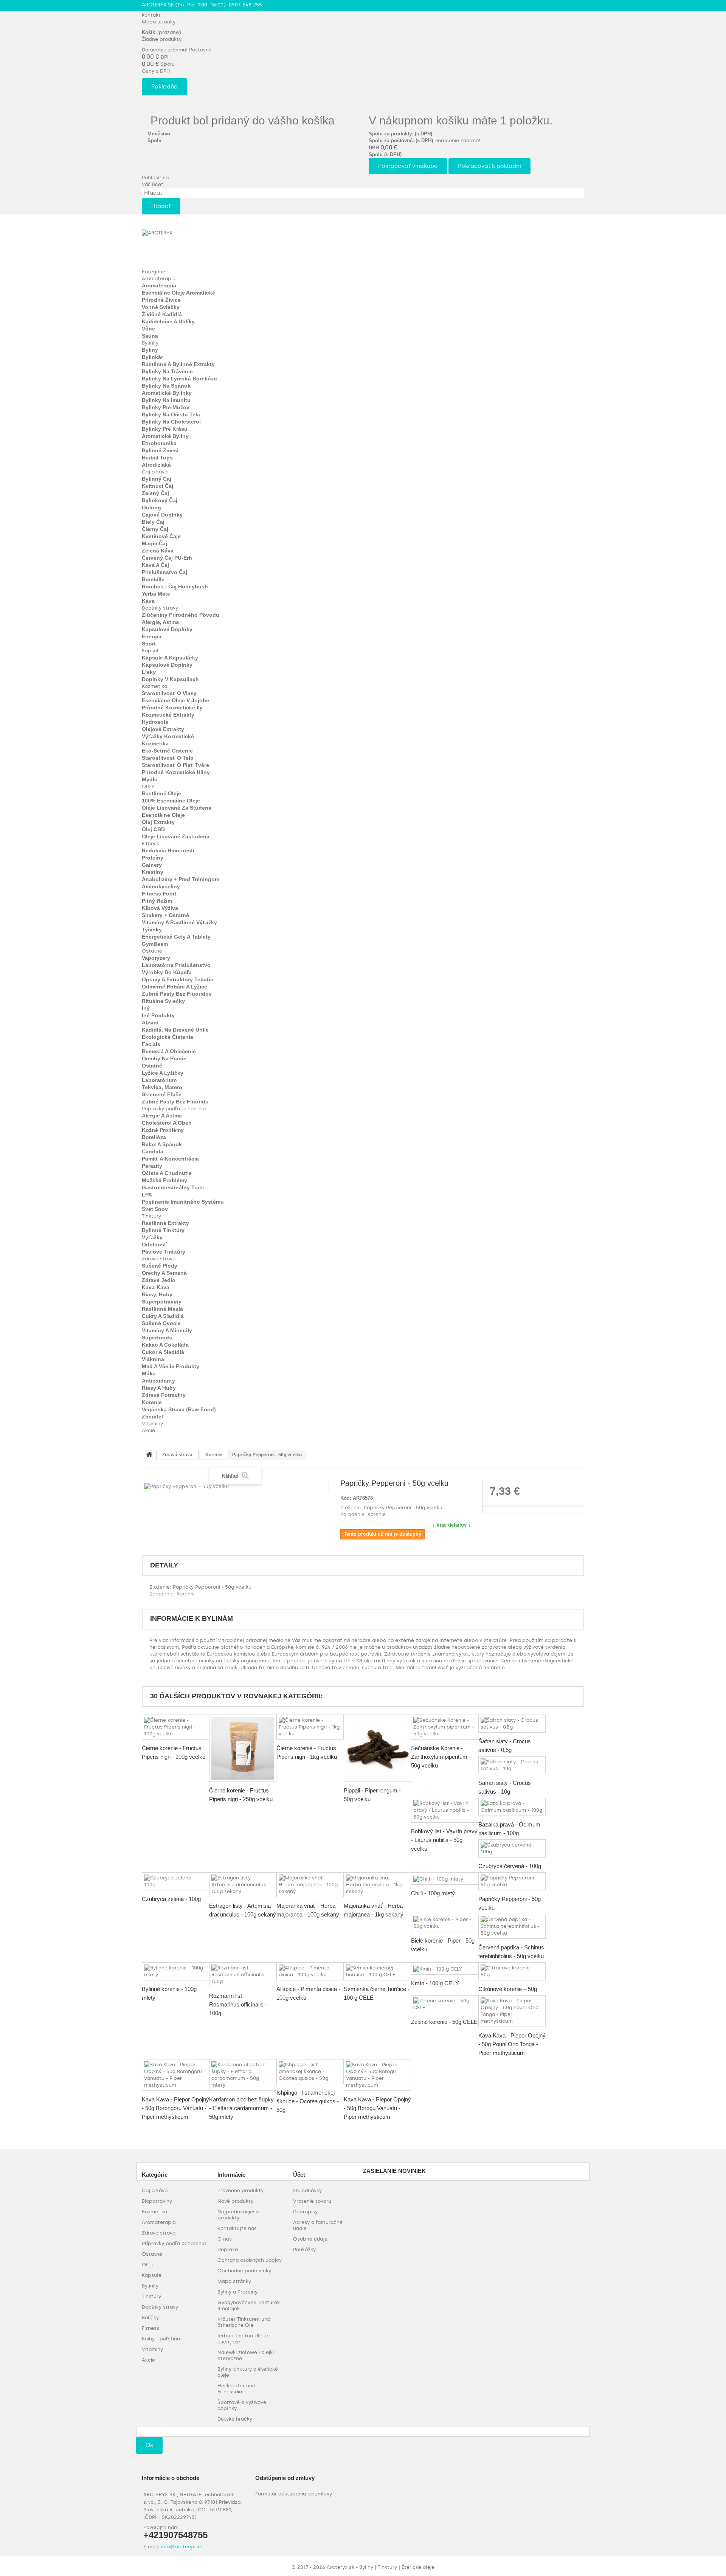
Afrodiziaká (156, 465)
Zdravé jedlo (159, 1280)
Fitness (150, 843)
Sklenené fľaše (162, 1094)
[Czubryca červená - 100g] (512, 1848)
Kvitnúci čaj (157, 486)
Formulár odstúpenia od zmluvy (294, 2494)
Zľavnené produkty (240, 2190)
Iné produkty (158, 1015)
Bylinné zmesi (160, 450)
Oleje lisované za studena (177, 808)
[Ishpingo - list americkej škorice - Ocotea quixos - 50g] (310, 2072)
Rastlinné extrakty (165, 1223)
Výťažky (152, 1237)
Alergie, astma (160, 622)
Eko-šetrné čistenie (167, 751)
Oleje (148, 786)
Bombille (153, 579)
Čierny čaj (155, 529)
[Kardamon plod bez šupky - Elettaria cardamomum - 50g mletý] (243, 2075)
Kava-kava (156, 1287)
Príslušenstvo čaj (164, 572)
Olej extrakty (158, 822)
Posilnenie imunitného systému (183, 1202)
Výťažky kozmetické (168, 736)
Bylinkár (152, 357)
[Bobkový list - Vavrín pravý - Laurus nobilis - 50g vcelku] (445, 1810)
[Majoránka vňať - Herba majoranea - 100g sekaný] (310, 1885)
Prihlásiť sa (155, 178)
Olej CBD (153, 829)
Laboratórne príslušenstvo (176, 965)
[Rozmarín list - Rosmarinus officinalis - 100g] (243, 1975)
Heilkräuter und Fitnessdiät (236, 2389)
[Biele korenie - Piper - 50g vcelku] (445, 1923)
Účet (299, 2175)
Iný (146, 1008)
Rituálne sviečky (163, 1001)
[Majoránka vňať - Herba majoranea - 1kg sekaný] (377, 1885)
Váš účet (153, 184)
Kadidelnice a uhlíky (168, 321)
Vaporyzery (156, 958)
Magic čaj (154, 543)
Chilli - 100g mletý (433, 1893)
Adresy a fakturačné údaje (318, 2225)
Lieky (149, 672)
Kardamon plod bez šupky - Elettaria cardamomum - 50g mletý (241, 2108)
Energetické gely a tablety (176, 937)
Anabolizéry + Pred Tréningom (181, 879)
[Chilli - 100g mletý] (445, 1878)
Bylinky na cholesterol (171, 422)
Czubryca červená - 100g (510, 1866)
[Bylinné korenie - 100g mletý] (175, 1971)
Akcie (148, 1430)
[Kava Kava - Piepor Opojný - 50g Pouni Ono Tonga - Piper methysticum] (512, 2011)
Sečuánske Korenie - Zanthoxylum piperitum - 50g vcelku (441, 1757)
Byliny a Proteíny (237, 2292)
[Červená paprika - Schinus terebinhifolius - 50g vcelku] (512, 1926)
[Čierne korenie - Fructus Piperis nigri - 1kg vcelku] (310, 1727)
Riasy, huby (157, 1294)
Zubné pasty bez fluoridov (177, 994)
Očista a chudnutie (167, 1173)
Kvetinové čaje (161, 536)
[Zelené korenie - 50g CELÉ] (445, 2004)
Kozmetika (154, 686)
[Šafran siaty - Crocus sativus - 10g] (512, 1765)
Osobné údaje (310, 2239)
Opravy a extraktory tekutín (178, 979)
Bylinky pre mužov (166, 407)
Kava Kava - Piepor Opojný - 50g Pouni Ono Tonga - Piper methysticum (512, 2044)
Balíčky (150, 2318)
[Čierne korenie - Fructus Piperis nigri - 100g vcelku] (175, 1727)
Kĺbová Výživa (160, 908)
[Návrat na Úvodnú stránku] (149, 1455)
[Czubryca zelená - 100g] (175, 1881)
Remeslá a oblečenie (169, 1051)
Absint (150, 1023)
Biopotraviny (157, 2201)
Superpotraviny (162, 1302)
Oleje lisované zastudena (176, 836)
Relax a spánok (162, 1144)
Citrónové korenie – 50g (508, 1989)
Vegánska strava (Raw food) (179, 1409)
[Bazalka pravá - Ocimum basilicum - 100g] (512, 1807)
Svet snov (155, 1209)
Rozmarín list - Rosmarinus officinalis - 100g (238, 2004)
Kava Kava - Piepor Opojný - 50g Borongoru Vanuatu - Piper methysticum (175, 2108)
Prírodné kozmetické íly (172, 708)
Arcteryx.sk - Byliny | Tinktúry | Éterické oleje (381, 2567)
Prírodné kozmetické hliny (176, 772)
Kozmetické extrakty (168, 715)
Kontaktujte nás (237, 2228)
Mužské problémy (164, 1180)
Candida (153, 1151)
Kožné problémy (163, 1130)
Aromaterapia (159, 279)
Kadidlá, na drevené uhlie (175, 1030)
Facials (151, 1044)
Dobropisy (305, 2212)
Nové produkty (235, 2201)
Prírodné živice (161, 300)
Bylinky (150, 343)
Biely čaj (153, 522)
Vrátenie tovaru (312, 2201)
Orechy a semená (164, 1273)
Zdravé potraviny (164, 1395)
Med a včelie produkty (171, 1366)
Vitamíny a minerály (167, 1330)
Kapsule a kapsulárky (170, 658)
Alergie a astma (162, 1116)
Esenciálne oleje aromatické (178, 293)
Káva (148, 601)
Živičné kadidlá (162, 314)
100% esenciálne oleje (171, 801)
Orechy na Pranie (164, 1058)
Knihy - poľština (161, 2339)
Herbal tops (157, 458)
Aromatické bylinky (167, 393)
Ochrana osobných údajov (250, 2260)
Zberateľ (153, 1417)
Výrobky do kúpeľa (167, 972)
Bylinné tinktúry (163, 1230)
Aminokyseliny (161, 886)
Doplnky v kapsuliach (170, 679)
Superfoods (157, 1338)
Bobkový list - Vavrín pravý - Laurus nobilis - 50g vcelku (444, 1840)
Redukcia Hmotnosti (168, 850)
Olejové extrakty (163, 729)
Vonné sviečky (161, 307)
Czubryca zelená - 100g (171, 1899)
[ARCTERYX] (183, 245)
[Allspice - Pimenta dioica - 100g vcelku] (310, 1971)
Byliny (150, 350)
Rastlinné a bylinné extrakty (178, 364)
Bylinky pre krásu (165, 429)
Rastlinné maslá (162, 1309)
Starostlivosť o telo (168, 758)
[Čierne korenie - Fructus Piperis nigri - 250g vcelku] (243, 1748)
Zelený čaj (155, 493)
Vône (148, 329)
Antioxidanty (158, 1381)
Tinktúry (151, 1216)
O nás (225, 2239)
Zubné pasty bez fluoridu (175, 1102)
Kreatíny (153, 872)
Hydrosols (155, 722)
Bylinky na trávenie (167, 371)
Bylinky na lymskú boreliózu (179, 379)
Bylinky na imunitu (166, 400)
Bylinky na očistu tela (171, 414)
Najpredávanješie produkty (239, 2215)
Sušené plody (160, 1266)
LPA (147, 1195)
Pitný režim (157, 901)
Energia (152, 636)
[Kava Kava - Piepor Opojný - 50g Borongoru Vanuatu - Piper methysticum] (175, 2075)
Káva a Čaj (155, 565)
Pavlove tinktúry (164, 1252)
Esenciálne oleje (163, 815)
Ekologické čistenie (168, 1037)
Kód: (346, 1498)
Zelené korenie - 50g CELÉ (444, 2022)
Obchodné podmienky (244, 2271)
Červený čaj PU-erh (167, 558)
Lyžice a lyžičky (163, 1073)
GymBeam (155, 944)
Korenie (152, 1402)
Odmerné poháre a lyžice (175, 987)
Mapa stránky (159, 22)
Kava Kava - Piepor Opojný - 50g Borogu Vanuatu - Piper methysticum (377, 2108)
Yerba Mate (156, 594)
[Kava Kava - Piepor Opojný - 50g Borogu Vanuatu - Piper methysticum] (377, 2075)
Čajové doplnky (162, 515)
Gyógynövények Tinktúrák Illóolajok (249, 2305)
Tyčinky (152, 930)
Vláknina (153, 1359)
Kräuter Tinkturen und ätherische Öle (244, 2322)
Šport (149, 644)
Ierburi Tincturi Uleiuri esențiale (244, 2339)
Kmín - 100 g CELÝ (435, 1983)
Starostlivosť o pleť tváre (175, 765)
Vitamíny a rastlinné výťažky (179, 922)
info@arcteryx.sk (181, 2547)
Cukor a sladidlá (163, 1352)
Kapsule (152, 651)
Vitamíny (152, 1424)
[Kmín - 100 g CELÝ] (445, 1968)
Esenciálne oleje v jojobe (175, 700)
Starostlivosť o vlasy (169, 693)
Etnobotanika (159, 443)
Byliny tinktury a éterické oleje (248, 2372)
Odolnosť (154, 1245)
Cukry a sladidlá (163, 1316)
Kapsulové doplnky (167, 629)
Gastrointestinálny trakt (173, 1187)
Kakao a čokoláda (165, 1345)
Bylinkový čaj (160, 500)
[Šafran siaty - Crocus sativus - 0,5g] (512, 1724)
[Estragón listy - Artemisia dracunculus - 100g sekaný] (243, 1885)
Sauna (150, 336)
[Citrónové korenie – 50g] (512, 1971)
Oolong (151, 507)
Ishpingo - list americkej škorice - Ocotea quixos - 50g (308, 2101)
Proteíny (153, 858)
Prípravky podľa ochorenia (174, 1109)
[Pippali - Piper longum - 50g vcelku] (377, 1748)
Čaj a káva (155, 472)
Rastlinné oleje (161, 793)
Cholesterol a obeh (167, 1123)
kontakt (151, 15)
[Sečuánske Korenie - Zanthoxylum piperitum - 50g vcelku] (445, 1727)
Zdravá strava (159, 1259)
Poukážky (304, 2249)
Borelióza (154, 1137)
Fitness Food (159, 894)
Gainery (152, 865)
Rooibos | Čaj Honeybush (175, 587)
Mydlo (150, 779)
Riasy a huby (159, 1388)
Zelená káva (158, 551)
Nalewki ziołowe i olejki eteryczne (246, 2355)
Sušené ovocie (161, 1323)
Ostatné (152, 951)
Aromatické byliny (165, 436)
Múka (149, 1373)
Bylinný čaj (157, 479)
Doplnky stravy (160, 608)
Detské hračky (235, 2419)
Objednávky (307, 2190)
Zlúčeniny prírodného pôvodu (181, 615)
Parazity (152, 1166)
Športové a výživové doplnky (242, 2405)
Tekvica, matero (162, 1087)
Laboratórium (159, 1080)
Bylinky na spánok (166, 386)
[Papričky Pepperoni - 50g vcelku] (512, 1881)
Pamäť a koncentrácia (170, 1159)
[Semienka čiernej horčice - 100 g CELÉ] (377, 1971)
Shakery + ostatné (165, 915)
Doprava (228, 2249)
